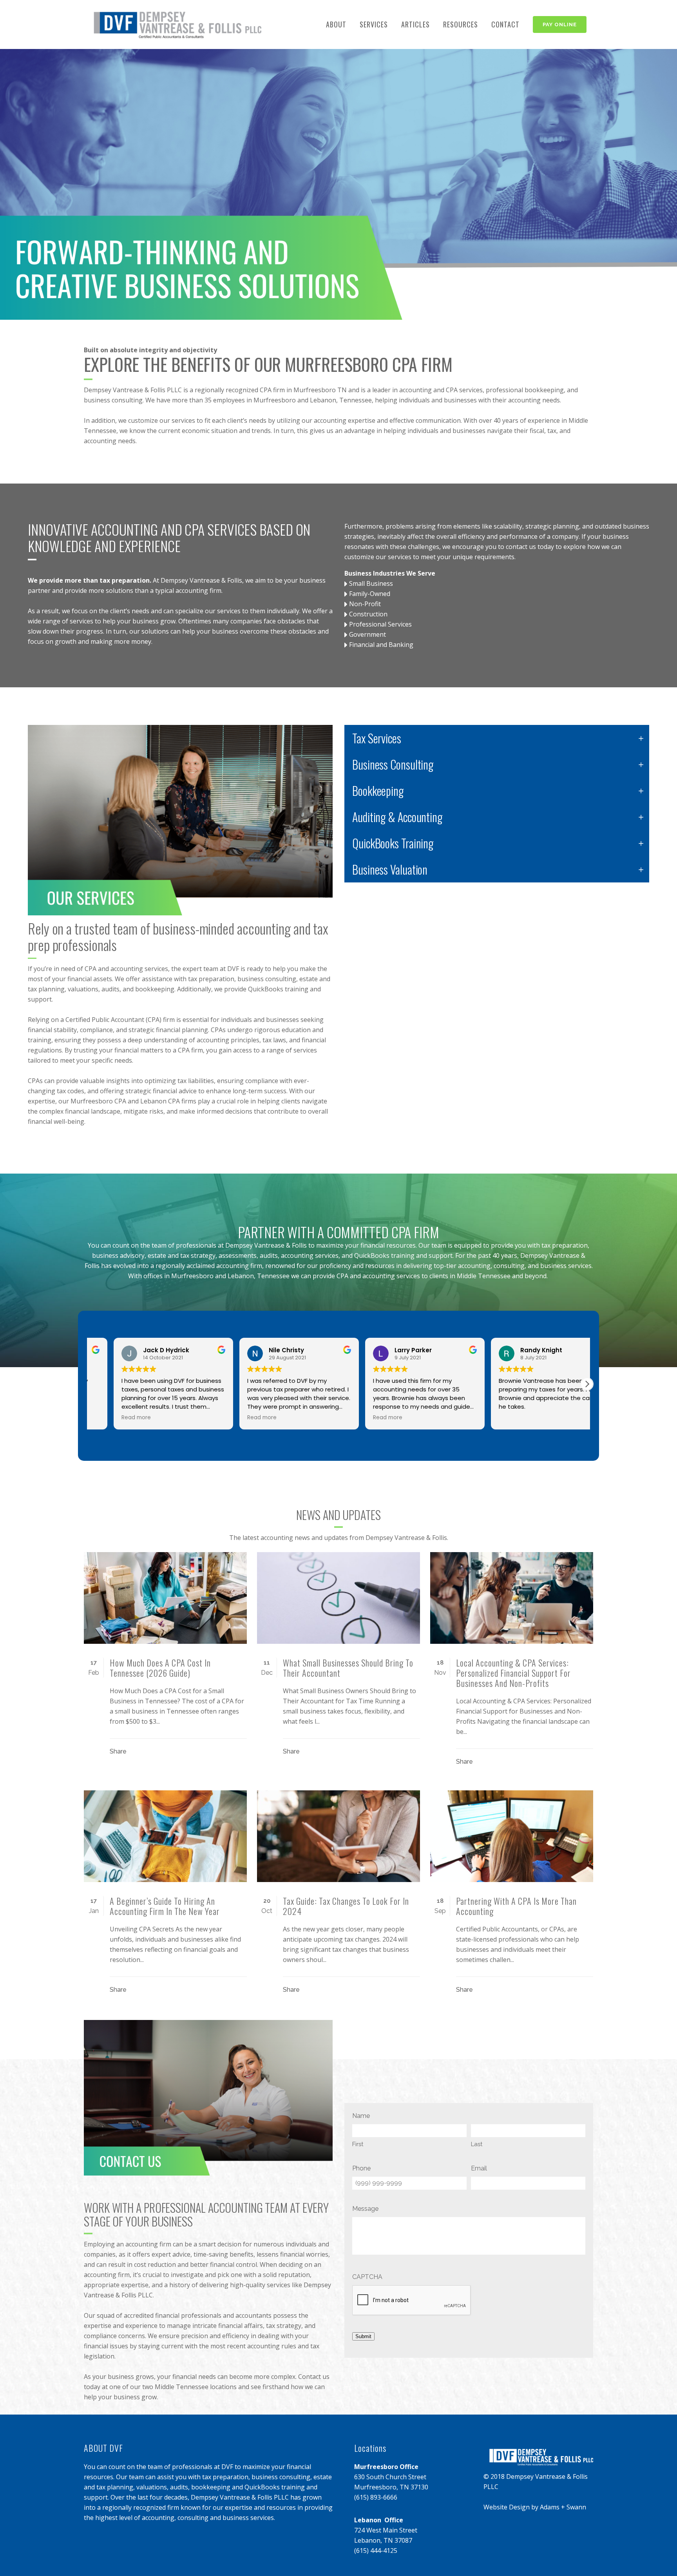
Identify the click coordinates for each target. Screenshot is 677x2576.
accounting (415, 390)
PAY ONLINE (560, 24)
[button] (587, 1384)
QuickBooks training (384, 1255)
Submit (363, 2336)
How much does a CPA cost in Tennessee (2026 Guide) (160, 1668)
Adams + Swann (563, 2507)
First (358, 2144)
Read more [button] (238, 1418)
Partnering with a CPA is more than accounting (516, 1906)
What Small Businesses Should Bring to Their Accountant (348, 1668)
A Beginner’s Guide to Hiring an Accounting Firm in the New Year (165, 1906)
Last (477, 2144)
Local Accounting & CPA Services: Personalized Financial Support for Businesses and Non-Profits (513, 1673)
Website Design (507, 2507)
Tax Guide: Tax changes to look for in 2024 (346, 1906)
